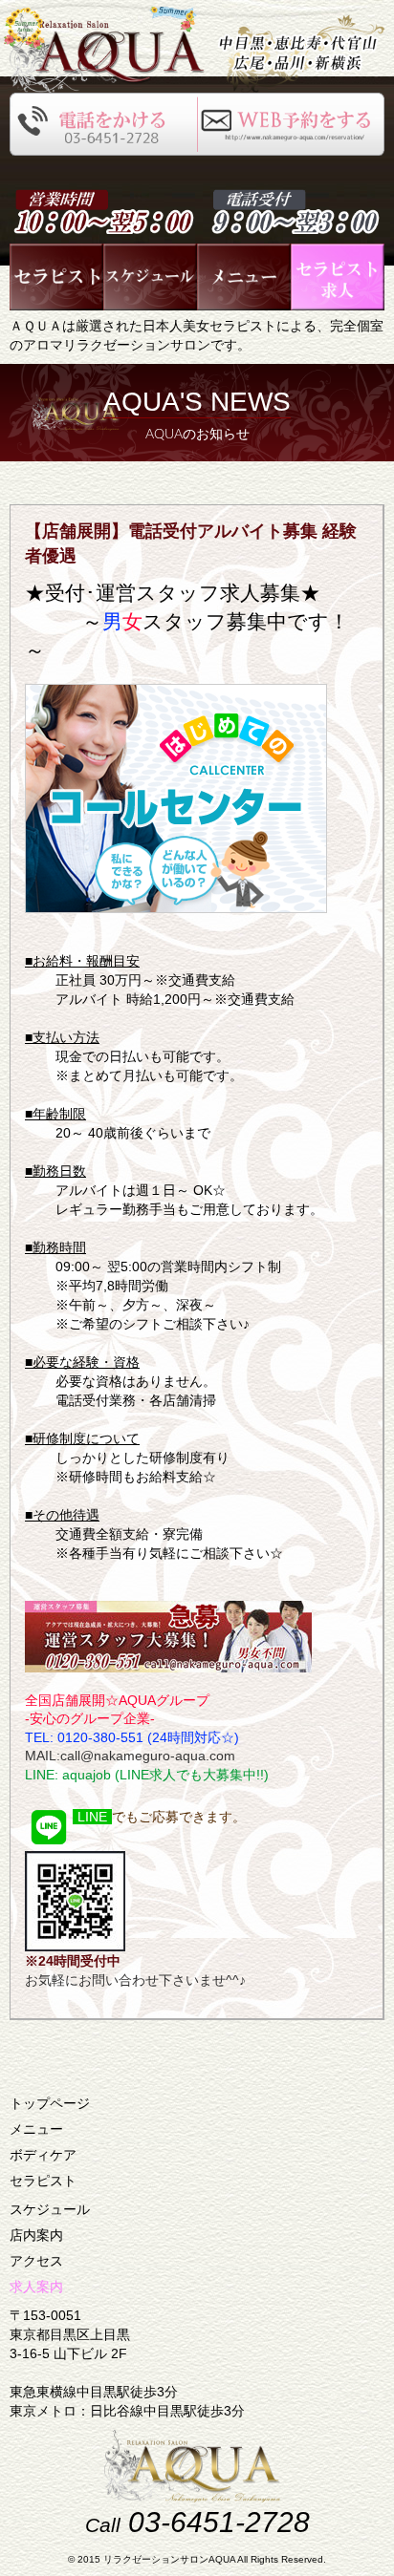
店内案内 (36, 2235)
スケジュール (50, 2209)
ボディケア (43, 2155)
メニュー (36, 2129)
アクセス (36, 2261)
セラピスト (43, 2181)
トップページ (50, 2103)
